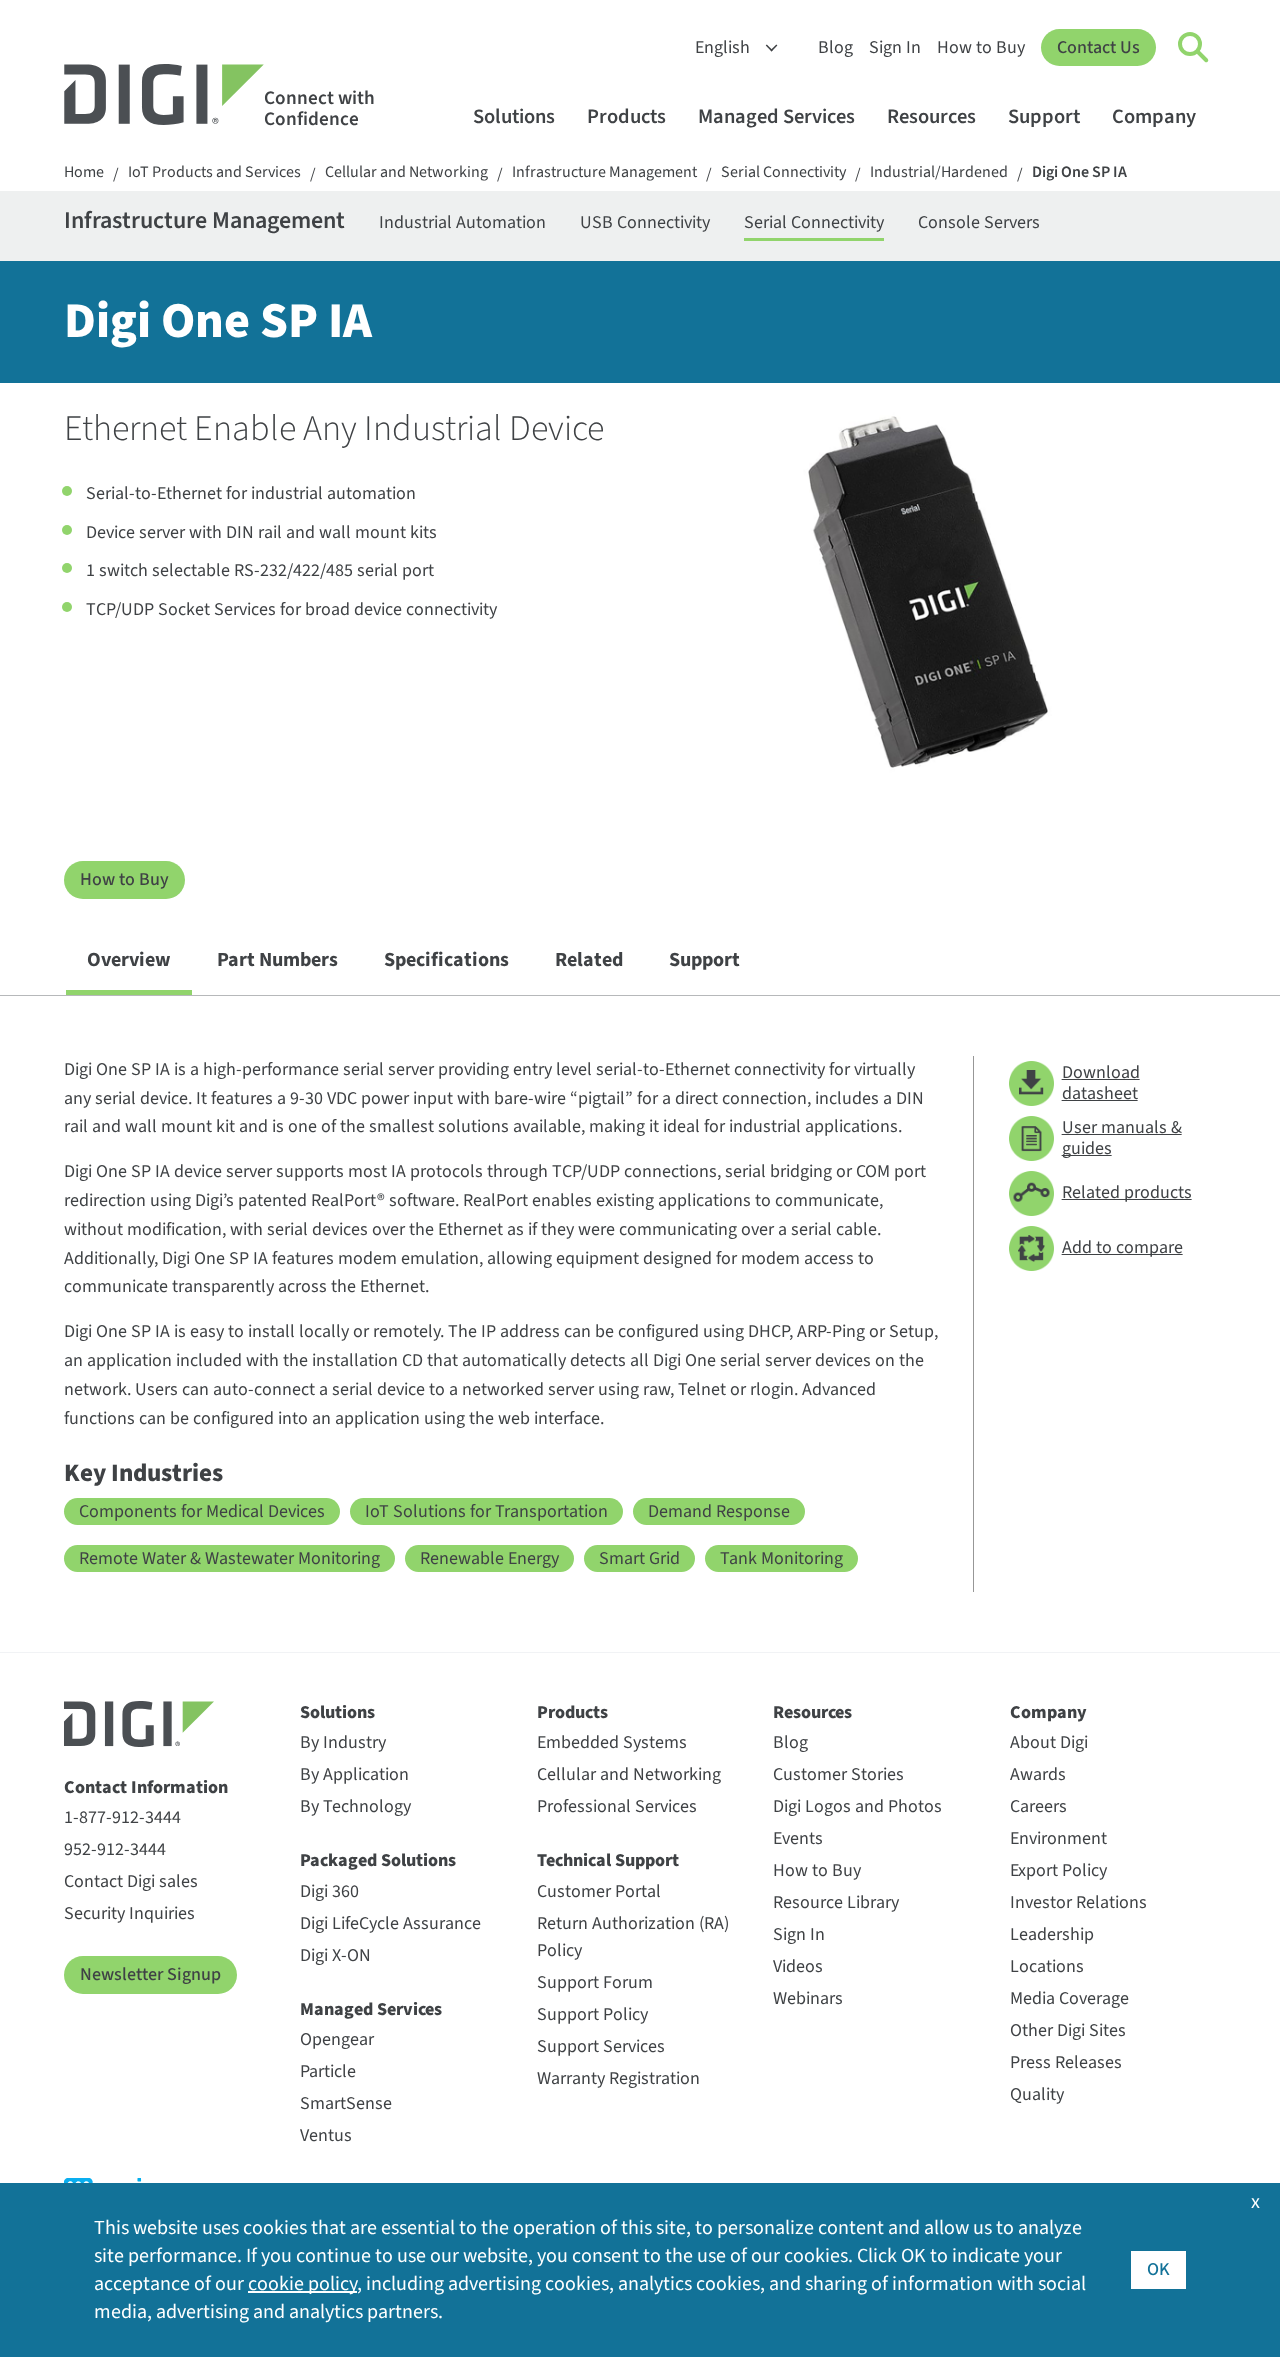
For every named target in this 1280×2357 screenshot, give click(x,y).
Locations (1047, 1966)
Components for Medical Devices (202, 1511)
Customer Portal (599, 1891)
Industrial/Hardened (939, 172)
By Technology (355, 1806)
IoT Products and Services (214, 172)
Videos (798, 1966)
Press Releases (1066, 2062)
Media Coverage (1069, 1998)
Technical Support (608, 1860)
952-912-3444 (115, 1849)
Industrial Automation (462, 222)
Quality (1037, 2094)
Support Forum (595, 1982)
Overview (129, 960)
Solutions (514, 116)
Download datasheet (1101, 1083)
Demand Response (719, 1511)
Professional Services (617, 1806)
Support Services (601, 2046)
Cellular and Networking (406, 172)
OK (1158, 2269)
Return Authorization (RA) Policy (633, 1937)
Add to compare (1122, 1247)
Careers (1038, 1806)
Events (798, 1838)
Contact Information (146, 1787)
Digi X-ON (335, 1955)
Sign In (895, 47)
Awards (1038, 1774)
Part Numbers (277, 960)
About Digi (1049, 1742)
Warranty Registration (618, 2078)
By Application (354, 1774)
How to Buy (981, 47)
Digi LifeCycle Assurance (390, 1923)
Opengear (337, 2039)
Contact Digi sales (131, 1881)
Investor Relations (1078, 1902)
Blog (835, 47)
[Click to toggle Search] (1194, 48)
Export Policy (1058, 1870)
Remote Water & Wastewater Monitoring (229, 1558)
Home (84, 172)
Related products (1127, 1192)
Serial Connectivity (783, 172)
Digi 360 (329, 1891)
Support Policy (592, 2014)
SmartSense (346, 2103)
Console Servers (979, 222)
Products (626, 116)
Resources (931, 116)
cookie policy (302, 2284)
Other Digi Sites (1068, 2030)
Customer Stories (838, 1774)
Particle (328, 2071)
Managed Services (776, 116)
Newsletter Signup (150, 1974)
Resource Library (836, 1902)
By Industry (343, 1742)
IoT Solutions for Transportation (486, 1511)
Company (1154, 116)
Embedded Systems (612, 1742)
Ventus (326, 2135)
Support (1044, 116)
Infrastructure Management (604, 172)
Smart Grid (639, 1558)
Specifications (446, 960)
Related (589, 960)
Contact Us (1098, 47)
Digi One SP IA (1079, 172)
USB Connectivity (645, 222)
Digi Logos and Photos (857, 1806)
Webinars (808, 1998)
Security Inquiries (129, 1913)
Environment (1058, 1838)
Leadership (1052, 1934)
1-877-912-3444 (122, 1817)
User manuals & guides (1122, 1138)
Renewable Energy (489, 1558)
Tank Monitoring (781, 1558)
